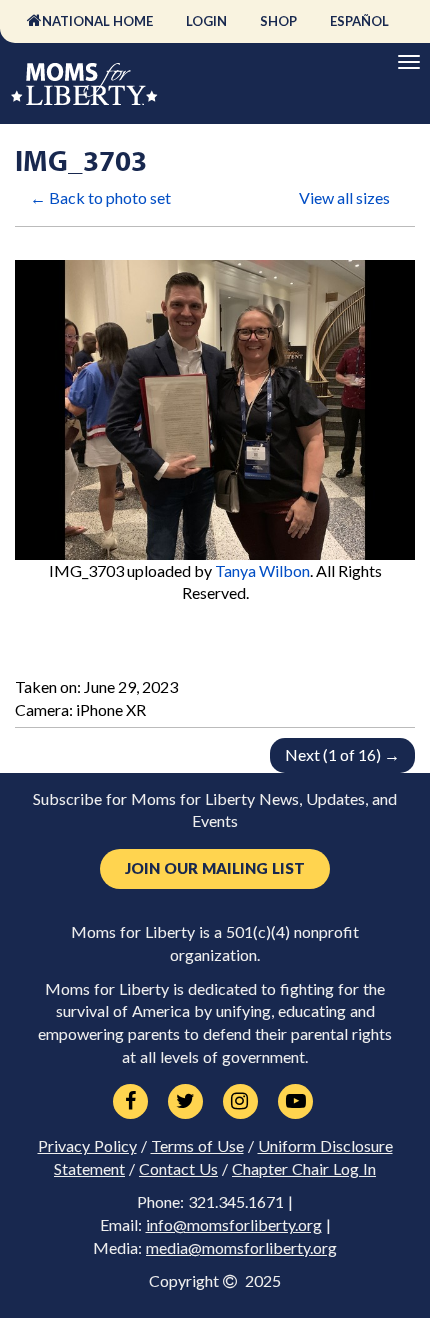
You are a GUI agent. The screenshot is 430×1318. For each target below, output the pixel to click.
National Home (97, 21)
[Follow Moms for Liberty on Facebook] (130, 1102)
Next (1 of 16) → (342, 754)
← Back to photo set (100, 197)
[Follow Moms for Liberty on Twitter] (185, 1102)
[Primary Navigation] (409, 62)
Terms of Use (197, 1146)
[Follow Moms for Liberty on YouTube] (295, 1102)
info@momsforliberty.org (234, 1225)
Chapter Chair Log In (304, 1169)
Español (359, 21)
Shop (278, 21)
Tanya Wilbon (262, 570)
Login (206, 21)
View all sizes (344, 197)
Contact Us (178, 1169)
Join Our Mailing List (215, 868)
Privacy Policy (87, 1146)
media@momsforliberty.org (241, 1248)
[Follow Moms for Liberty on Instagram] (240, 1102)
